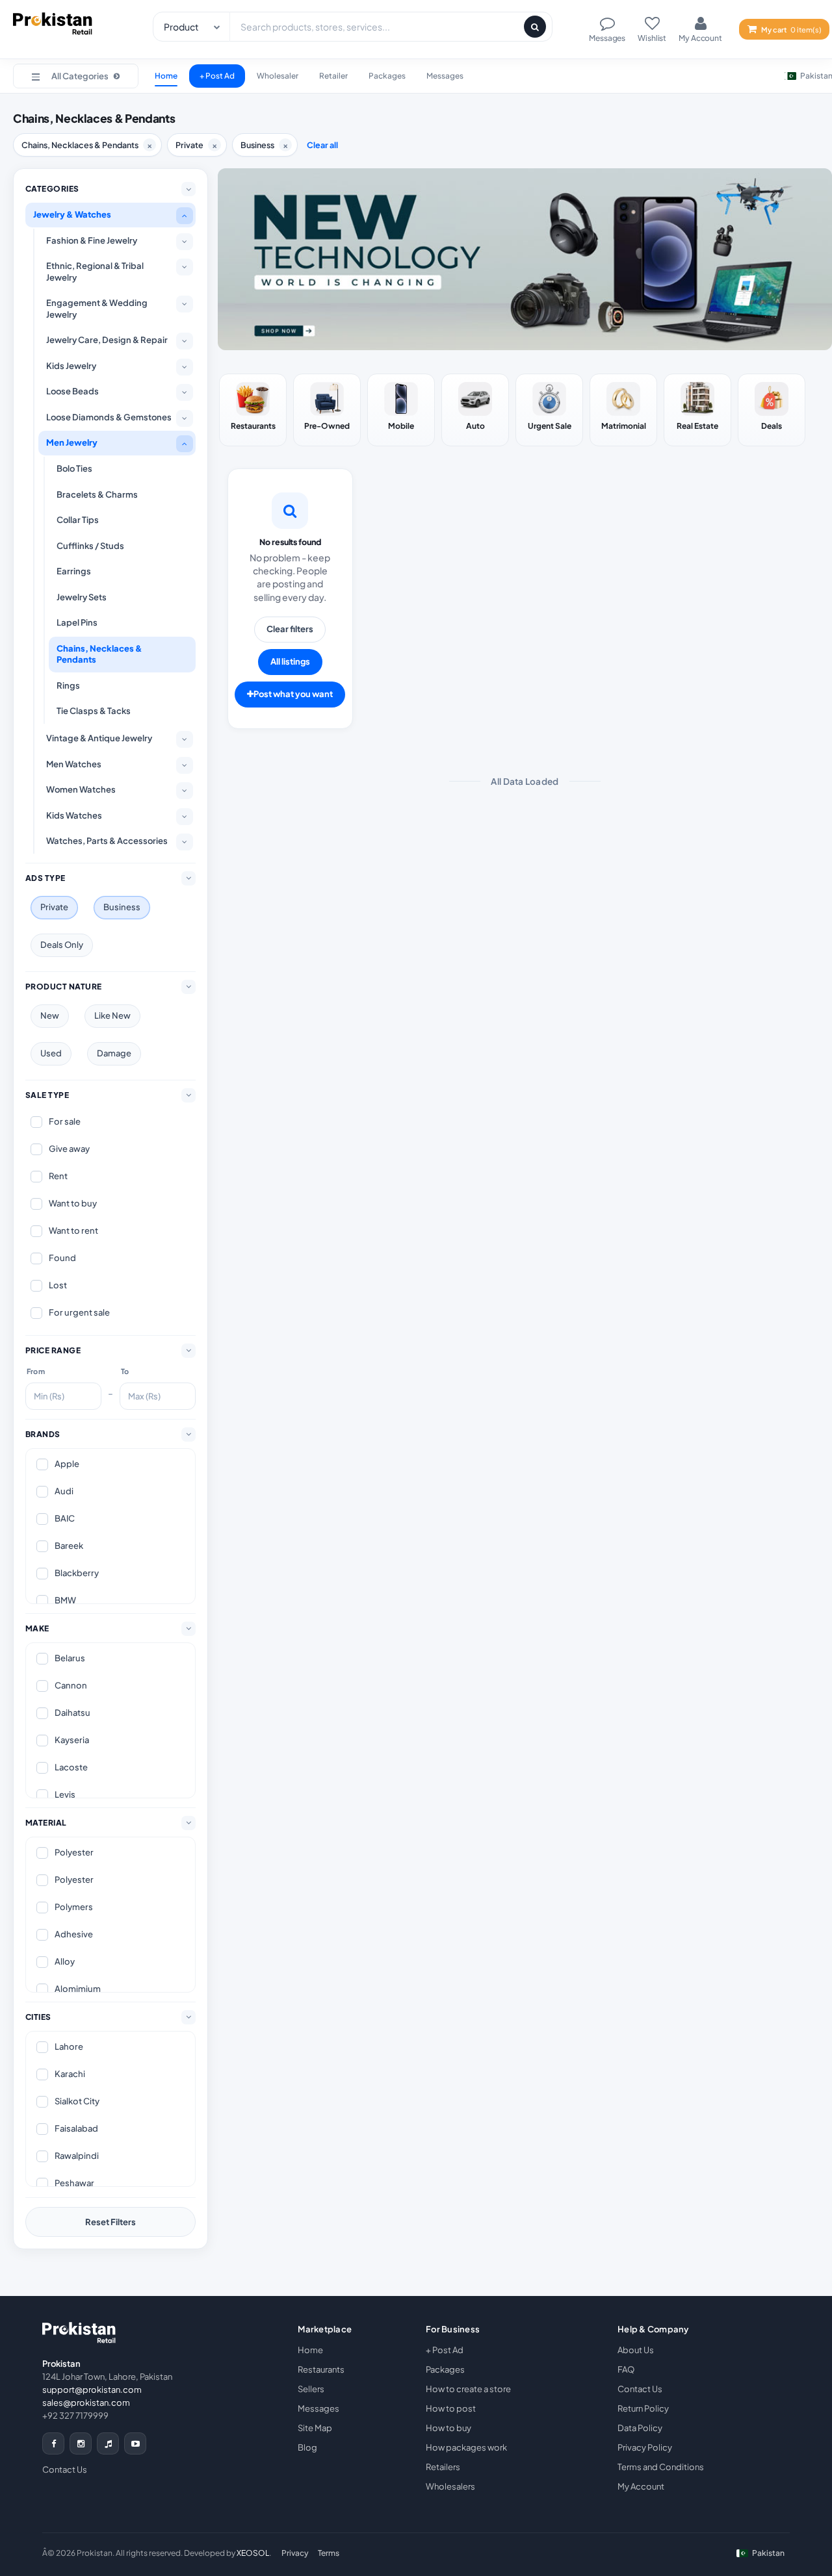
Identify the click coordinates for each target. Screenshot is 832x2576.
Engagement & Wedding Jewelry (97, 309)
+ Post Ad (217, 76)
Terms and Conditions (661, 2467)
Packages (387, 76)
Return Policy (643, 2408)
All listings (290, 661)
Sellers (311, 2389)
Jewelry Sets (82, 597)
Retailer (333, 76)
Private (54, 907)
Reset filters (110, 2222)
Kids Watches (74, 815)
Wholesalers (450, 2486)
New (50, 1015)
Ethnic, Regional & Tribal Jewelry (95, 272)
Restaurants (321, 2369)
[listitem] (253, 410)
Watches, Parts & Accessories (107, 841)
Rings (68, 685)
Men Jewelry (72, 442)
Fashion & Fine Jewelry (92, 240)
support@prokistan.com (92, 2390)
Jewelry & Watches (72, 214)
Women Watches (81, 789)
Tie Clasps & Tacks (94, 711)
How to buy (448, 2428)
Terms (329, 2553)
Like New (112, 1015)
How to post (451, 2408)
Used (51, 1053)
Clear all (322, 145)
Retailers (443, 2467)
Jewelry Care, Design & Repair (107, 340)
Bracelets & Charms (97, 494)
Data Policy (640, 2428)
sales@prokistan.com (86, 2403)
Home (166, 76)
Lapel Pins (77, 622)
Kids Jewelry (71, 366)
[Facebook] (53, 2443)
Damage (114, 1053)
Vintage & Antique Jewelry (99, 738)
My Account (641, 2486)
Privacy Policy (645, 2447)
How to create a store (468, 2389)
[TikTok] (108, 2443)
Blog (307, 2447)
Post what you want (293, 694)
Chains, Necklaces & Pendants (99, 654)
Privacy (295, 2553)
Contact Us (65, 2469)
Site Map (315, 2428)
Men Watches (74, 764)
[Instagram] (81, 2443)
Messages (445, 76)
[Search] (535, 27)
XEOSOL (253, 2553)
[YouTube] (135, 2443)
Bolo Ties (74, 468)
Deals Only (62, 945)
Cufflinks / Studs (90, 546)
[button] (76, 76)
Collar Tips (78, 520)
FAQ (626, 2369)
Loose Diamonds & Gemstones (109, 417)
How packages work (466, 2447)
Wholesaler (278, 76)
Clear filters (290, 629)
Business (122, 907)
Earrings (74, 571)
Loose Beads (72, 391)
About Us (636, 2350)
